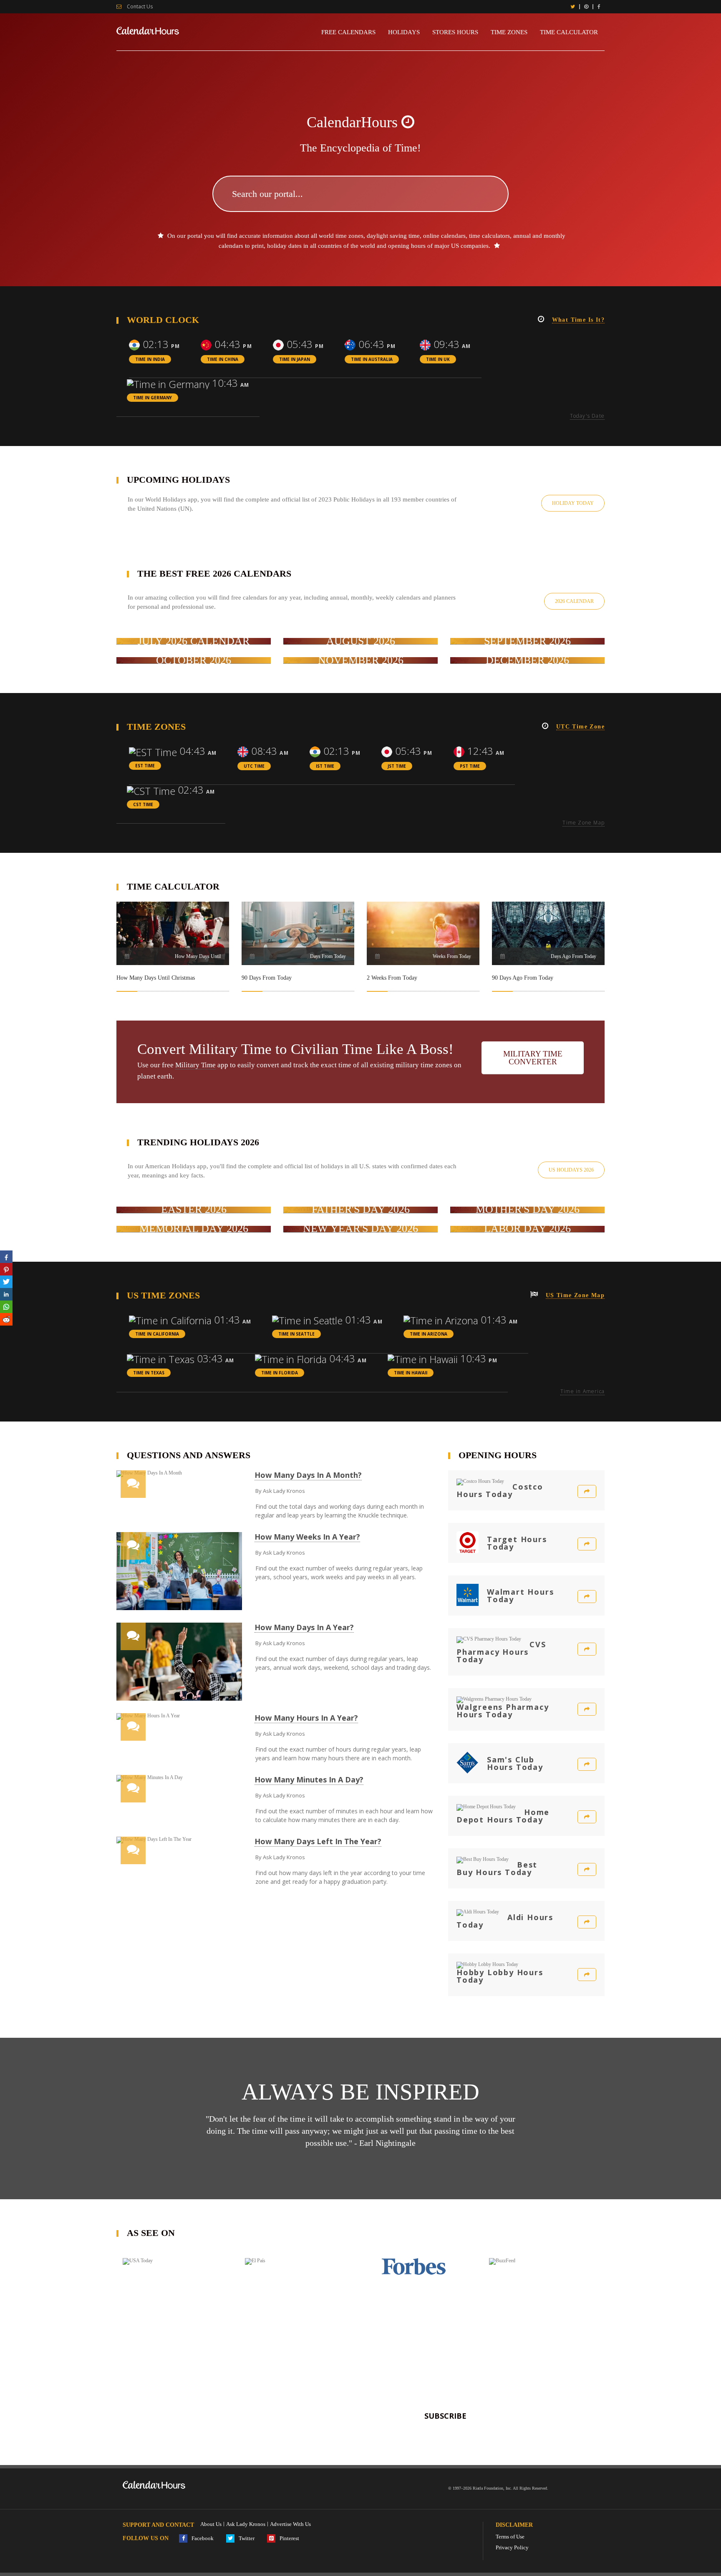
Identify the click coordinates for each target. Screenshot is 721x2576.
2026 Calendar (574, 601)
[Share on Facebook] (6, 1257)
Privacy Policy (512, 2547)
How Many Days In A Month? (308, 1475)
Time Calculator (569, 32)
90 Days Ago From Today (523, 978)
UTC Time (254, 766)
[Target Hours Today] (587, 1544)
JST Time (397, 766)
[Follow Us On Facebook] (599, 7)
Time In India (150, 359)
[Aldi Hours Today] (587, 1922)
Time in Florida (280, 1373)
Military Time (195, 1065)
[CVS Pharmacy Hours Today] (587, 1649)
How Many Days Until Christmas (156, 978)
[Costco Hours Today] (587, 1491)
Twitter (246, 2538)
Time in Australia (372, 359)
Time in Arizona (429, 1334)
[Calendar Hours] (148, 30)
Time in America (582, 1391)
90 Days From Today (267, 978)
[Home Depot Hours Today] (587, 1817)
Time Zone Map (584, 823)
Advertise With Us (290, 2524)
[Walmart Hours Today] (587, 1597)
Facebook (202, 2538)
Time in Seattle (296, 1334)
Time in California (157, 1334)
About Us (211, 2524)
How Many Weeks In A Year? (307, 1537)
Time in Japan (295, 359)
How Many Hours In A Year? (306, 1718)
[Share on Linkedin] (6, 1294)
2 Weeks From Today (392, 978)
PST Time (470, 766)
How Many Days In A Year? (304, 1627)
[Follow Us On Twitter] (573, 7)
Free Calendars (348, 32)
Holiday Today (573, 503)
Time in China (223, 359)
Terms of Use (510, 2537)
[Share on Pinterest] (6, 1269)
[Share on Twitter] (6, 1282)
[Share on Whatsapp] (6, 1307)
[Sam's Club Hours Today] (587, 1764)
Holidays (404, 32)
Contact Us (139, 7)
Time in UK (438, 359)
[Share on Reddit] (6, 1319)
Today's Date (587, 416)
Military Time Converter (533, 1058)
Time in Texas (149, 1373)
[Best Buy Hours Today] (587, 1869)
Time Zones (509, 32)
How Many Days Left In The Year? (318, 1841)
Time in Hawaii (411, 1373)
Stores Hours (455, 32)
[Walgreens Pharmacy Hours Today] (587, 1709)
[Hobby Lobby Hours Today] (587, 1975)
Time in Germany (153, 398)
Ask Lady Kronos (246, 2524)
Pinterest (289, 2538)
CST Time (143, 804)
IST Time (325, 766)
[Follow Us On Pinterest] (586, 7)
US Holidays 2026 (571, 1170)
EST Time (145, 766)
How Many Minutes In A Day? (309, 1780)
